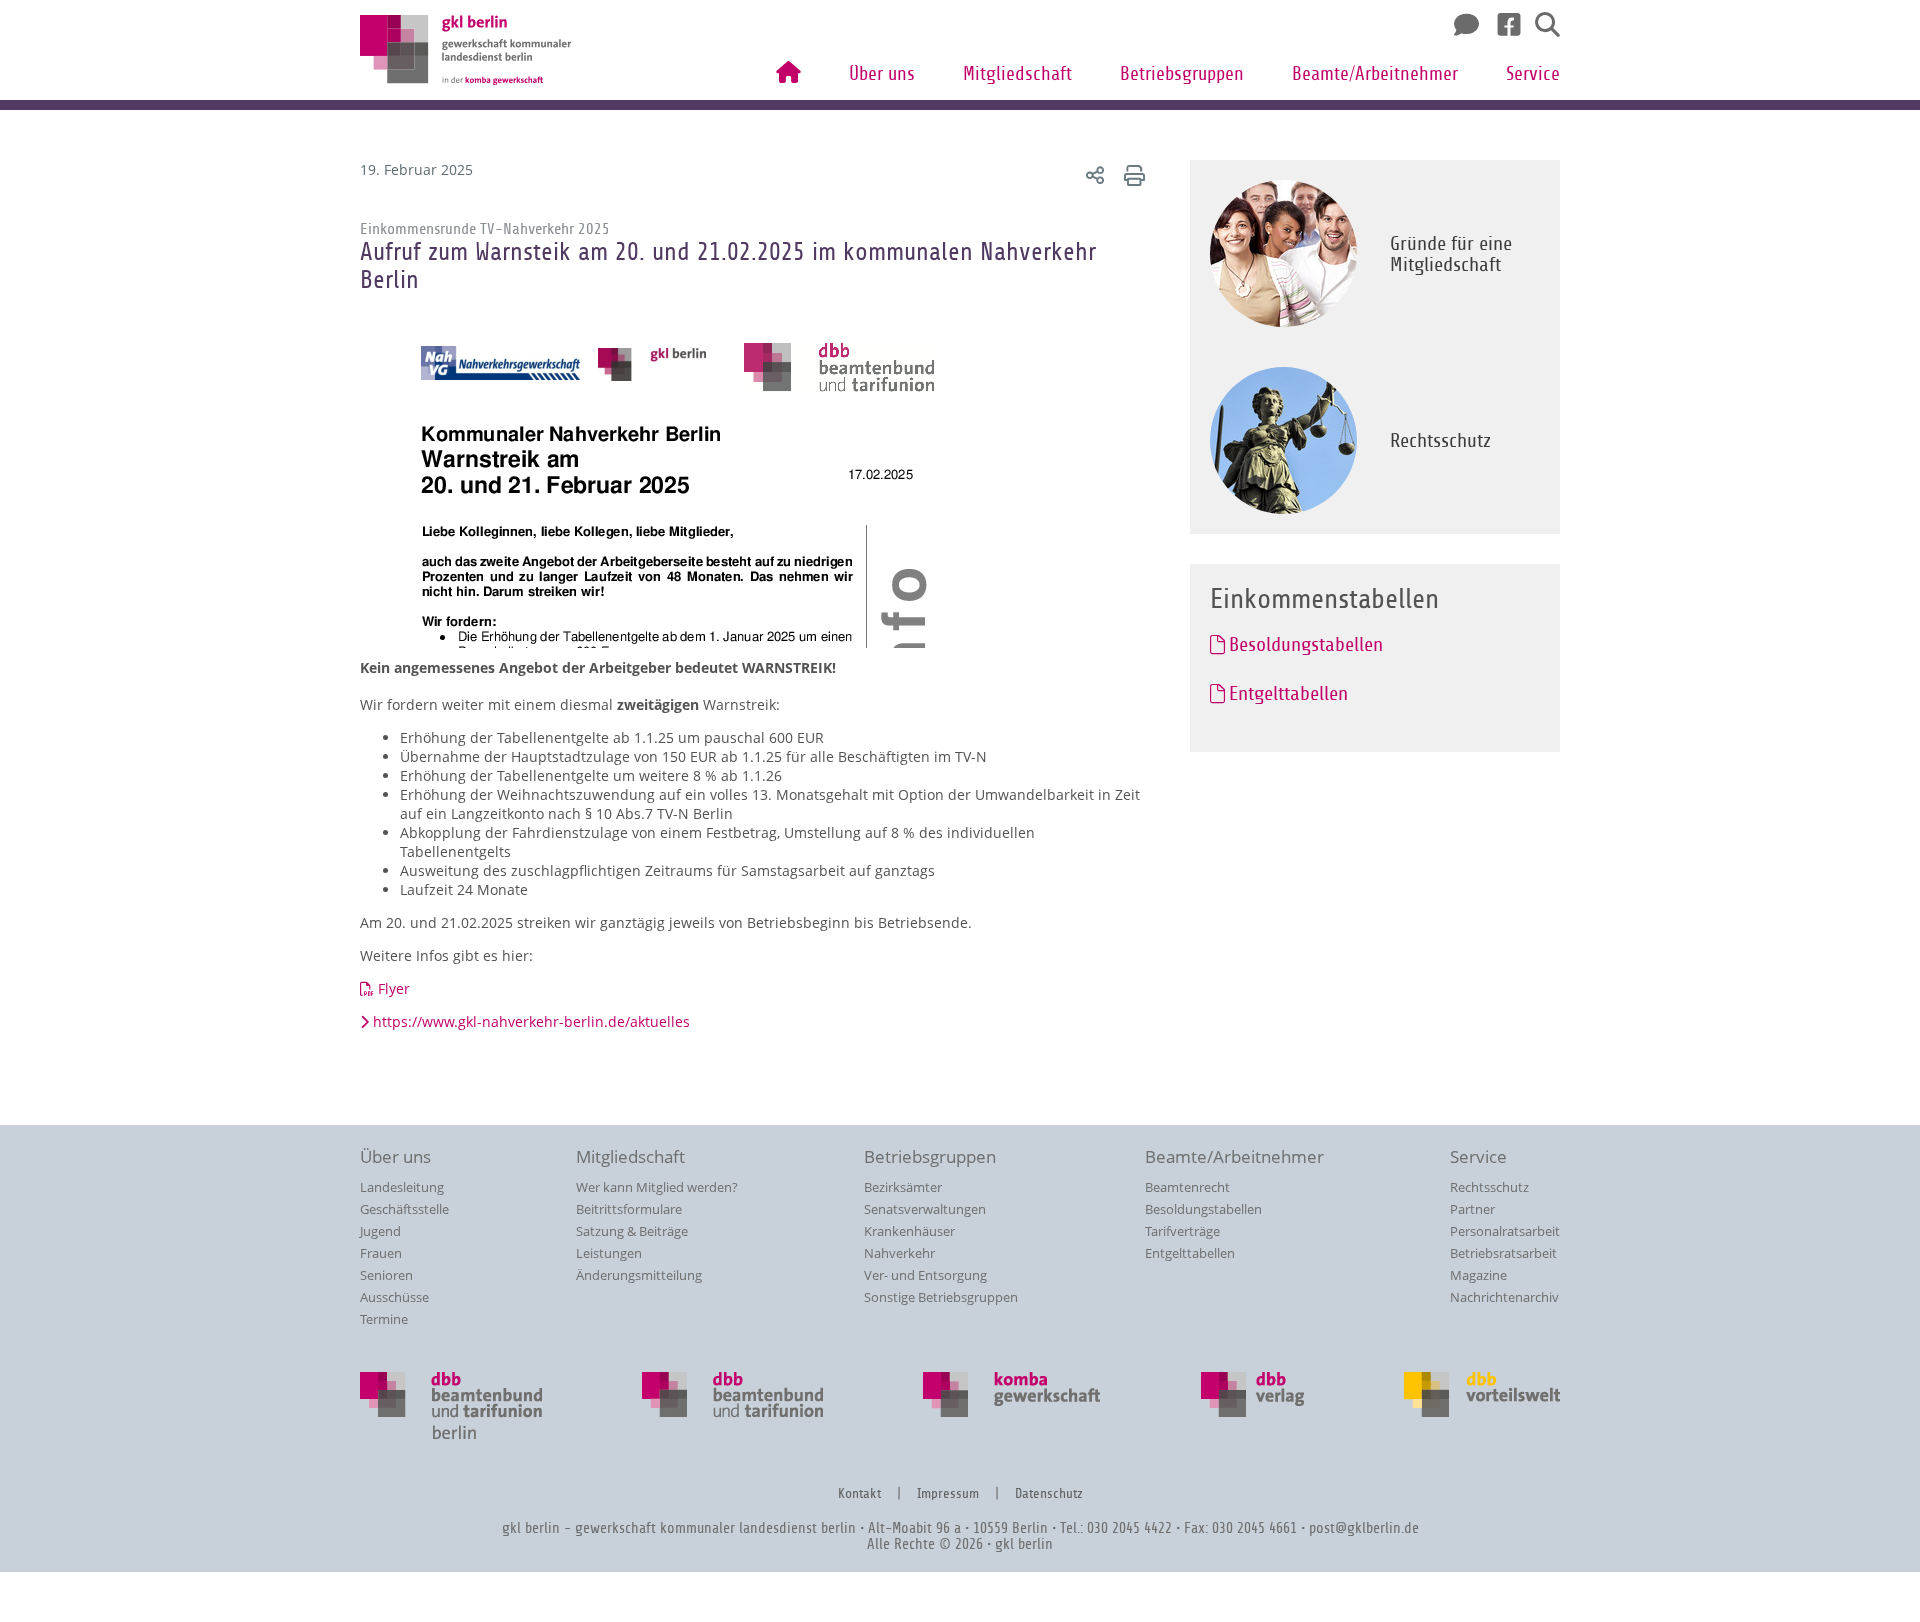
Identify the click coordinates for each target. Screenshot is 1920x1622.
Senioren (386, 1275)
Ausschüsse (394, 1297)
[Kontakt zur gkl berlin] (1461, 25)
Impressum (948, 1493)
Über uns (882, 74)
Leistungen (609, 1253)
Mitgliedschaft (1017, 74)
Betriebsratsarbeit (1503, 1253)
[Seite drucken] (1131, 174)
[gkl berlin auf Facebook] (1501, 25)
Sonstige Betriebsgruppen (941, 1297)
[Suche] (1540, 25)
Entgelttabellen (1190, 1253)
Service (1533, 74)
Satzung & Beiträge (632, 1231)
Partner (1472, 1209)
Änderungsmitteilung (639, 1275)
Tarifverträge (1182, 1231)
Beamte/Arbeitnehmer (1375, 74)
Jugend (380, 1231)
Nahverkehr (899, 1253)
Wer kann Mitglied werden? (657, 1187)
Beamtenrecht (1187, 1187)
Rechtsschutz (1489, 1187)
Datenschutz (1049, 1493)
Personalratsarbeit (1505, 1231)
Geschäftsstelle (404, 1209)
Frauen (381, 1253)
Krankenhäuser (909, 1231)
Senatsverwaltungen (925, 1209)
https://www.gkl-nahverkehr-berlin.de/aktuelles (531, 1021)
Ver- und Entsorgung (925, 1275)
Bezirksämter (903, 1187)
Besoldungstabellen (1203, 1209)
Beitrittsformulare (629, 1209)
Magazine (1478, 1275)
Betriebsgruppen (1182, 74)
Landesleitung (402, 1187)
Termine (384, 1319)
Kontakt (859, 1493)
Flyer (394, 988)
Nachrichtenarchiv (1504, 1297)
